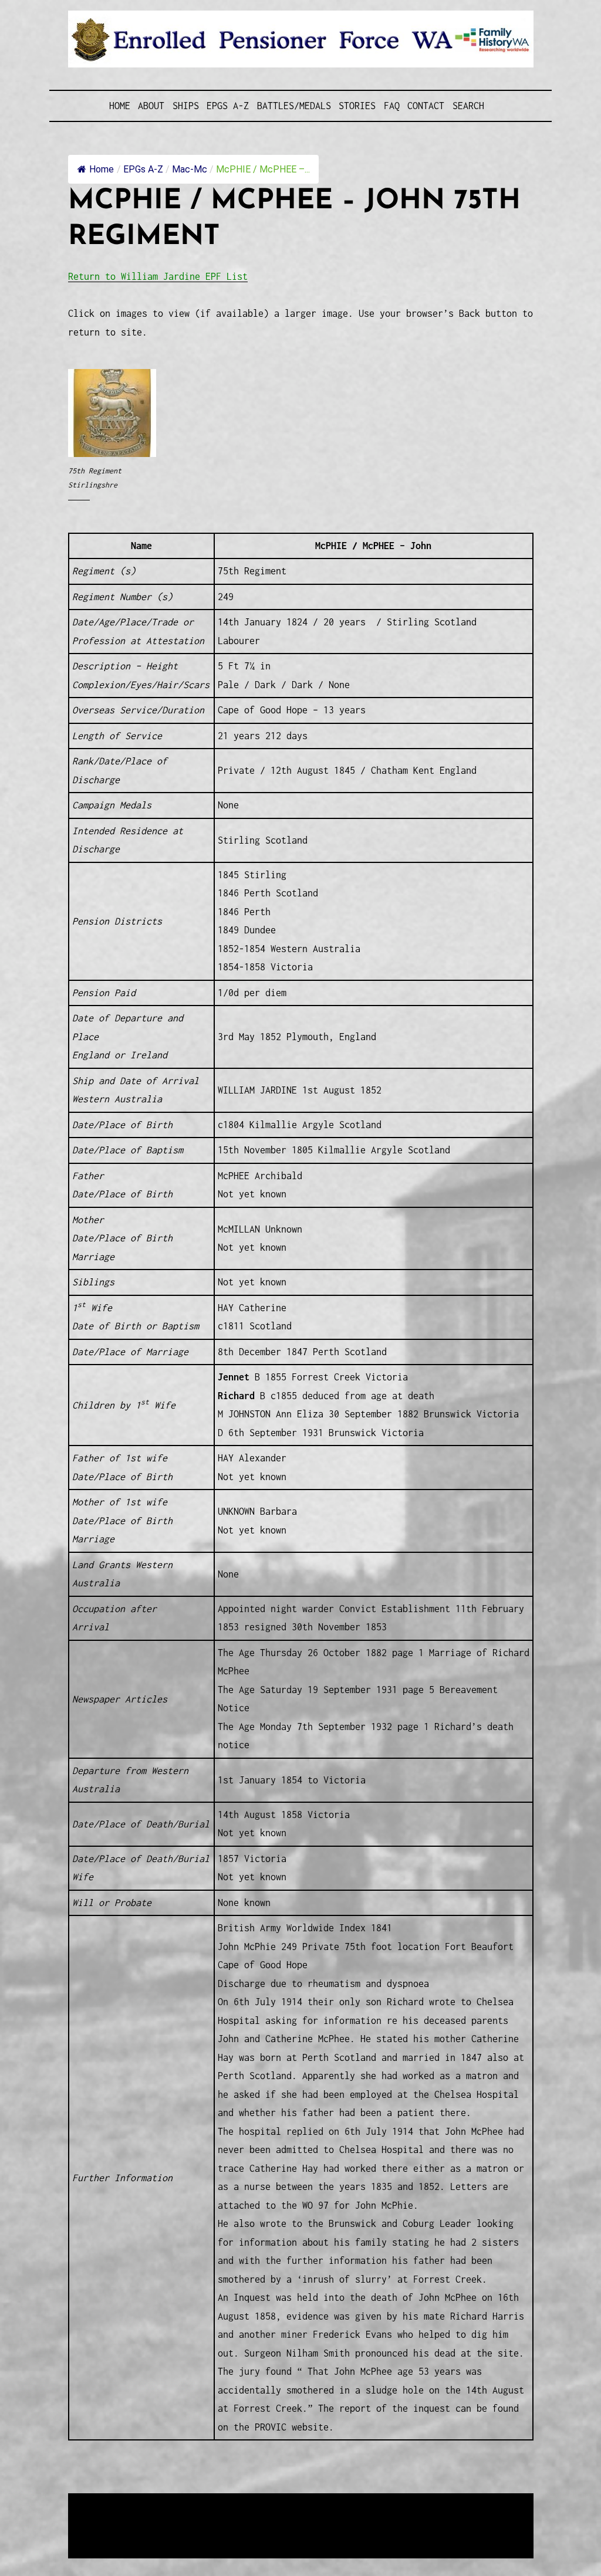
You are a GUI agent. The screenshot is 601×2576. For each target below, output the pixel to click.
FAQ (392, 106)
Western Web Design (201, 2518)
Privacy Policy (164, 2532)
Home (120, 106)
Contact (426, 106)
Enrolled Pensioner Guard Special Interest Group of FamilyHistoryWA (349, 2504)
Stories (357, 106)
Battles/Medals (294, 106)
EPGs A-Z (228, 106)
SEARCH (468, 106)
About (151, 106)
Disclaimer (103, 2532)
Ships (186, 106)
